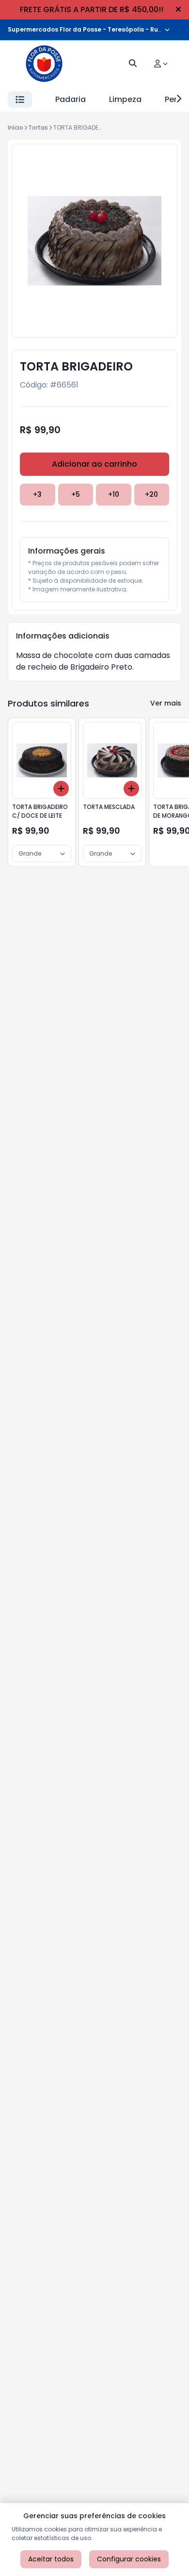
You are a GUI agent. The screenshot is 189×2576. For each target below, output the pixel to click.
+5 (76, 494)
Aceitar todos (51, 2559)
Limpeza (125, 99)
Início (16, 127)
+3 (37, 494)
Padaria (71, 99)
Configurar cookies (129, 2559)
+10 (114, 494)
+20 (151, 494)
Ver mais (166, 703)
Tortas (38, 127)
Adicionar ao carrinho (94, 464)
